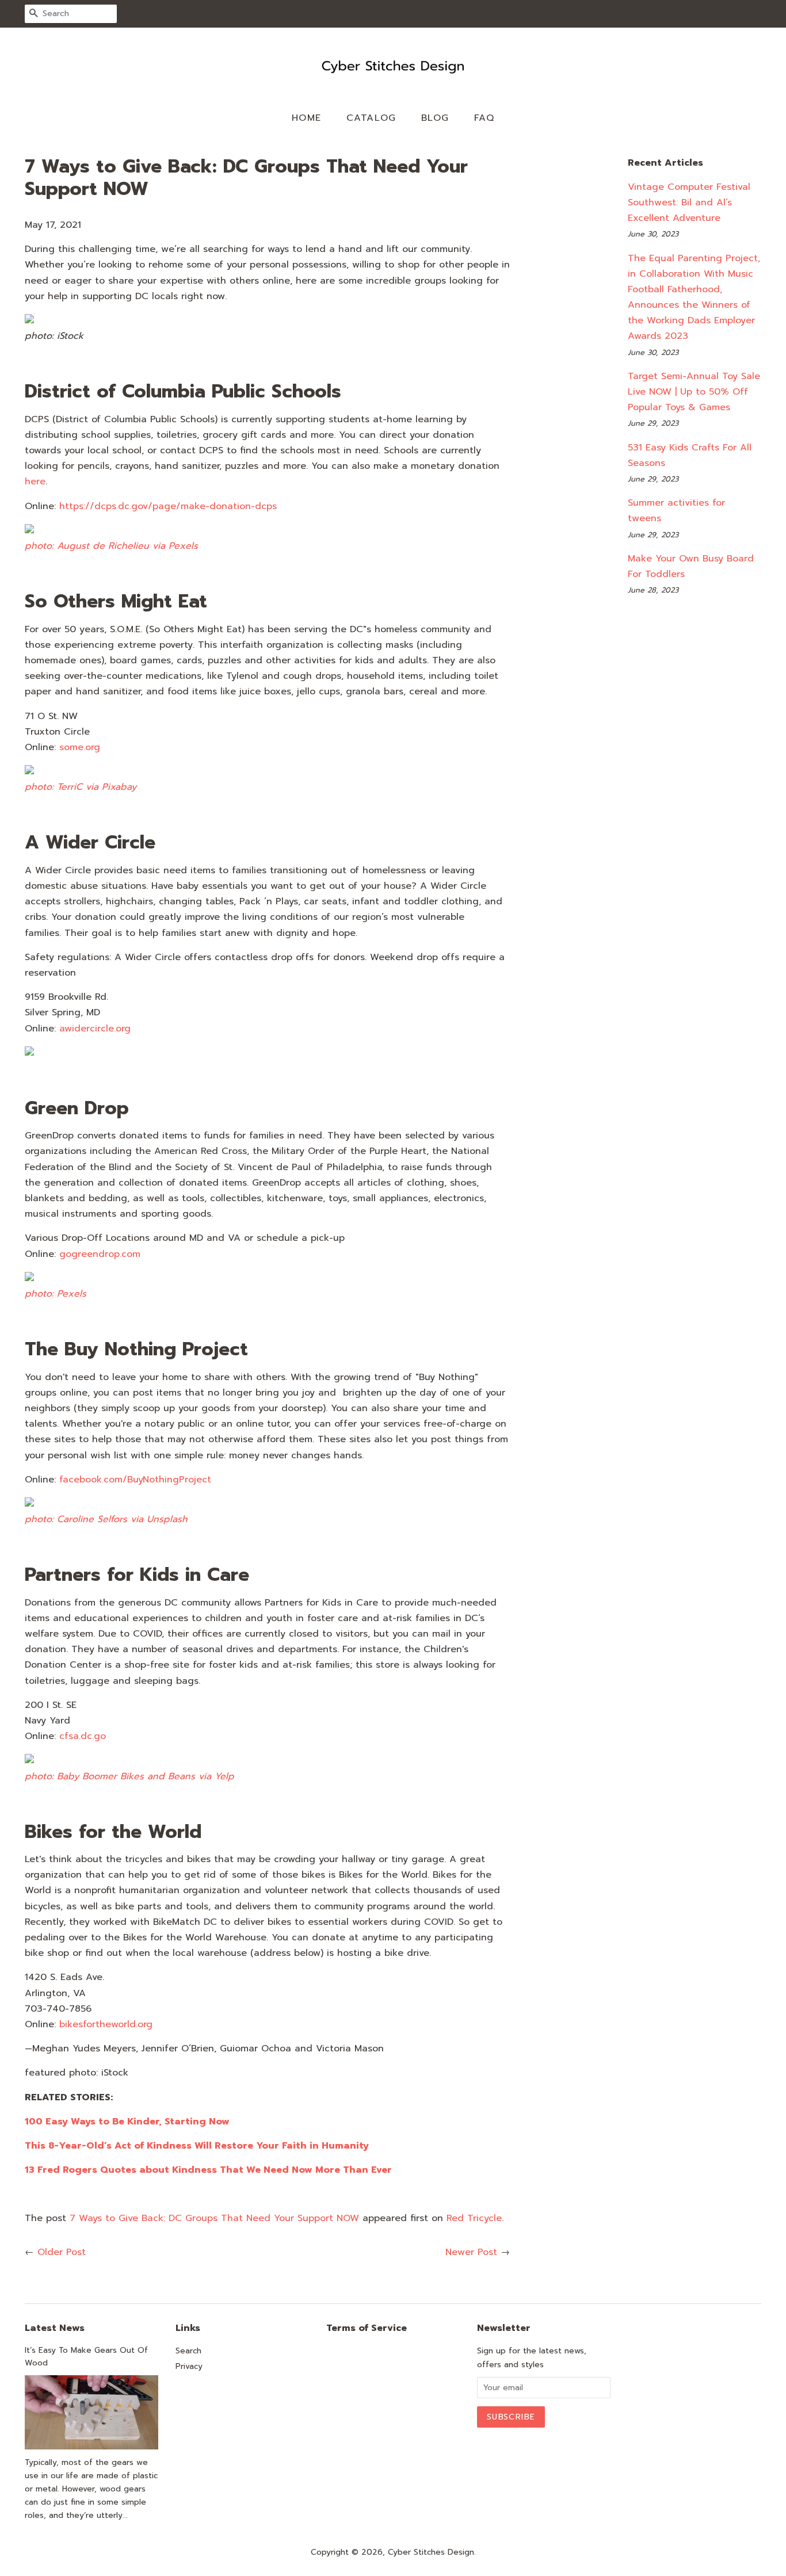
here (35, 481)
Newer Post (471, 2252)
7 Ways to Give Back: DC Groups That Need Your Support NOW (214, 2218)
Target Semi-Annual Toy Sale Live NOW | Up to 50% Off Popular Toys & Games (694, 392)
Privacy (189, 2366)
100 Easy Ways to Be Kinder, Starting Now (127, 2122)
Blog (435, 118)
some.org (80, 747)
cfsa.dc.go (83, 1736)
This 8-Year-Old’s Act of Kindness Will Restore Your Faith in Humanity (197, 2146)
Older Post (62, 2252)
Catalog (371, 118)
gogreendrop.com (100, 1254)
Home (307, 118)
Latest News (55, 2328)
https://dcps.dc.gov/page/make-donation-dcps (168, 506)
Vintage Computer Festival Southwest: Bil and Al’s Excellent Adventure (689, 202)
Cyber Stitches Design (431, 2552)
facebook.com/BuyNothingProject (135, 1480)
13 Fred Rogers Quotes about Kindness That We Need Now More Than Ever (208, 2170)
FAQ (484, 118)
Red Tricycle (474, 2218)
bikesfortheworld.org (106, 2024)
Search (188, 2351)
